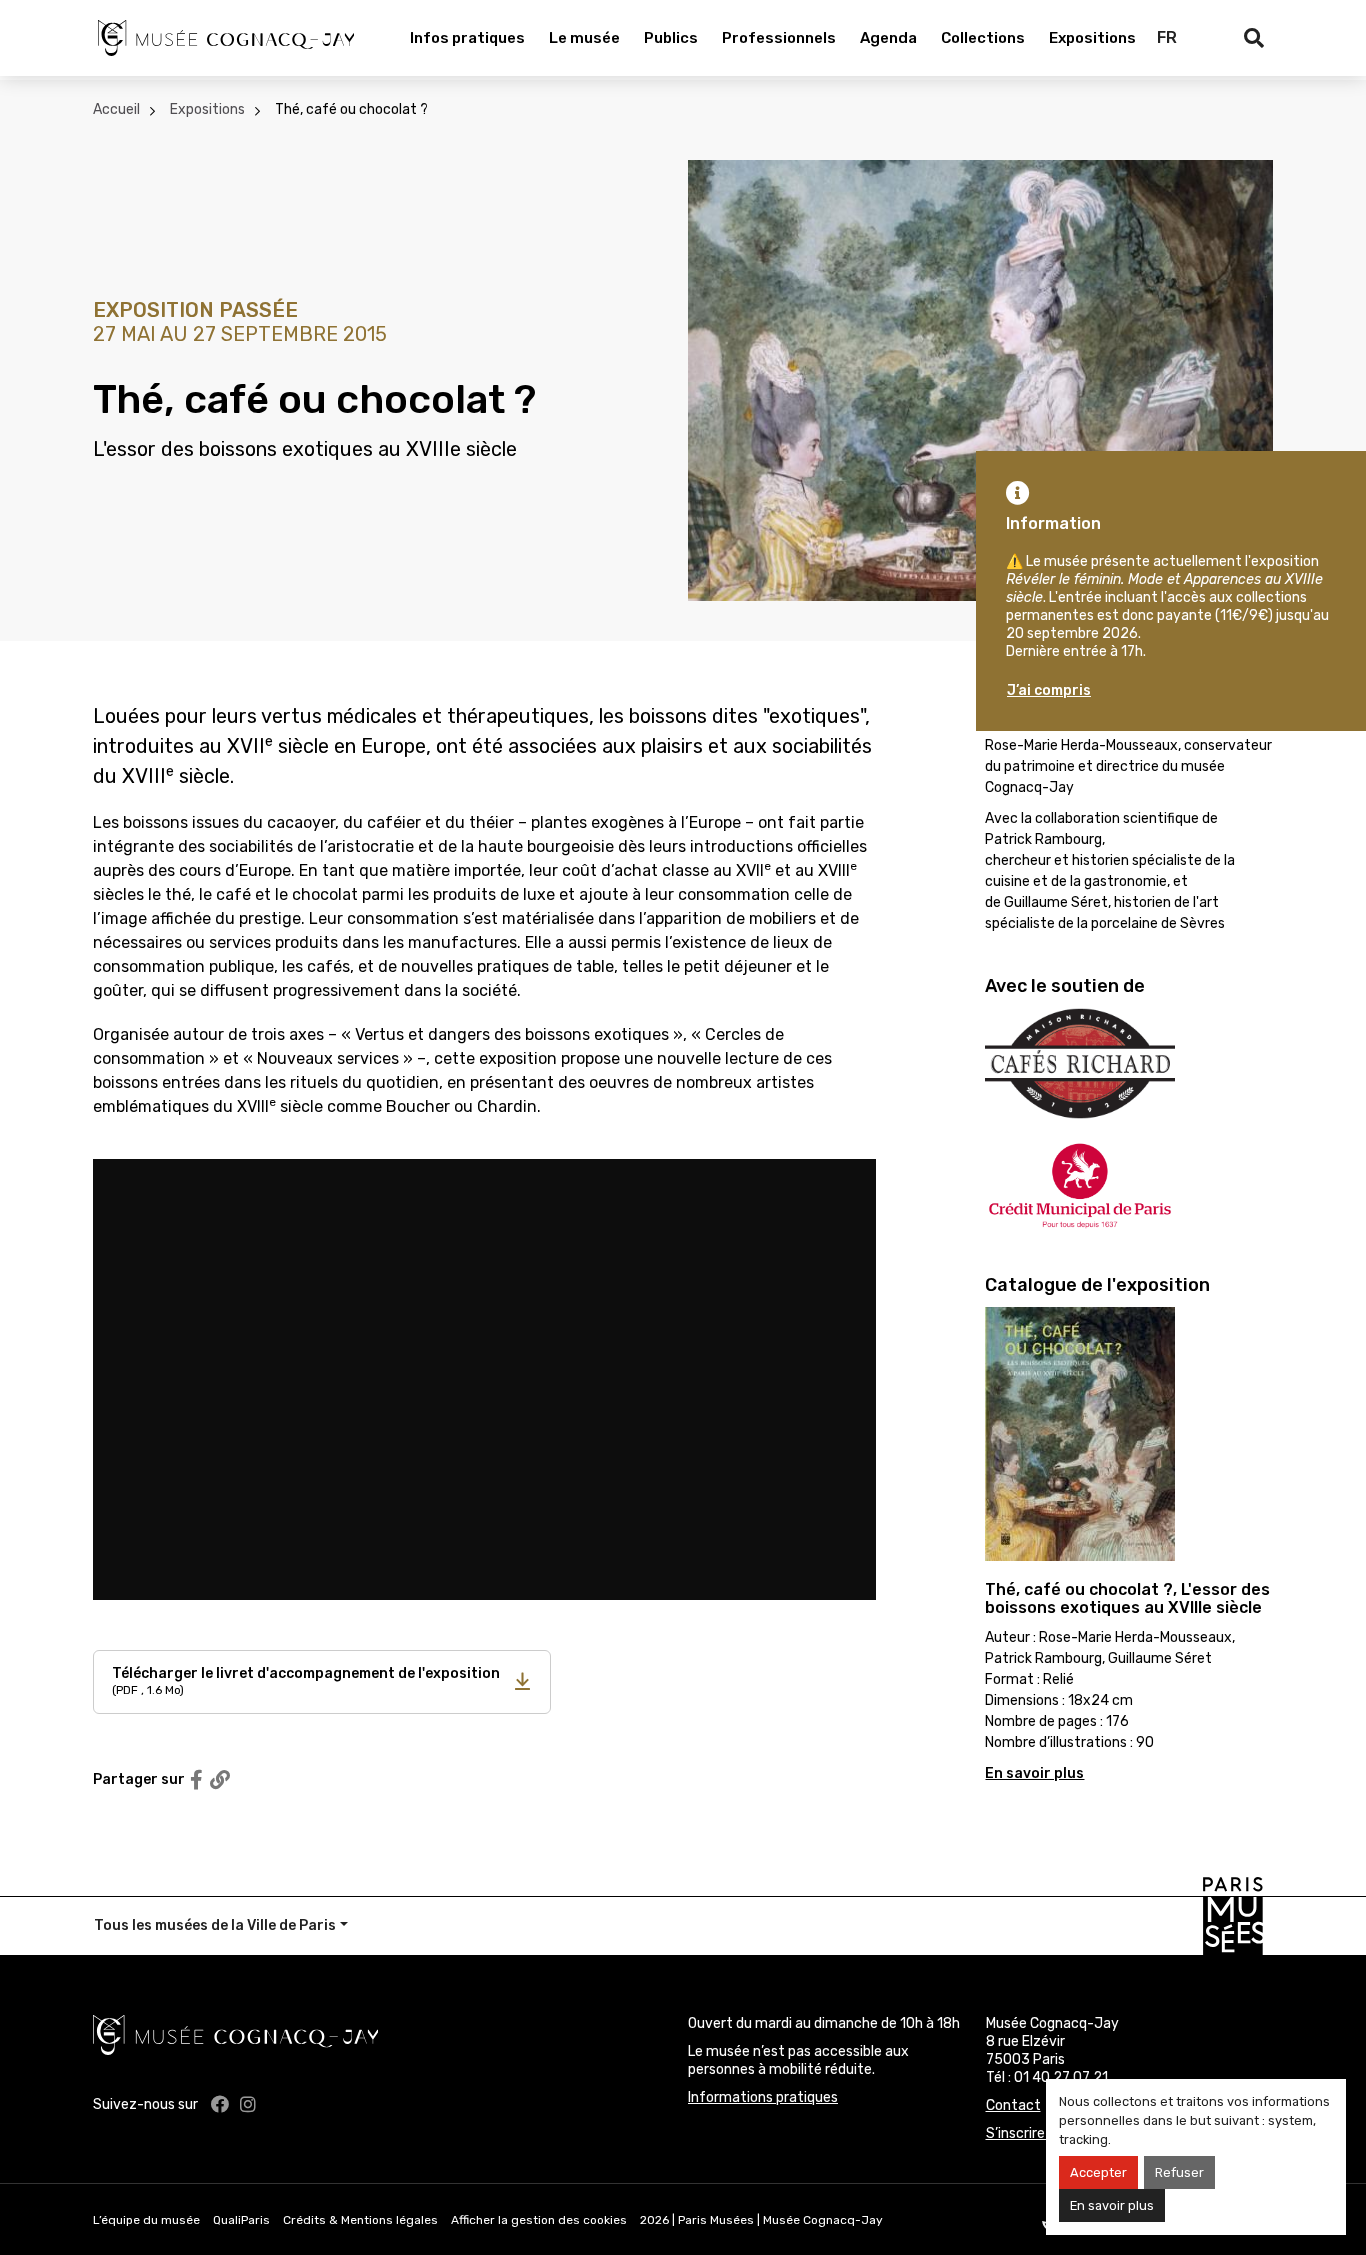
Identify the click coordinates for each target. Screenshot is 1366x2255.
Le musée (584, 38)
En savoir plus (1112, 2205)
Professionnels (779, 38)
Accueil (116, 109)
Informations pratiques (763, 2097)
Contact (1013, 2105)
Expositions (1092, 38)
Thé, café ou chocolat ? (351, 109)
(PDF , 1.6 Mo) (306, 1681)
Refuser (1179, 2172)
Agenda (888, 38)
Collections (983, 38)
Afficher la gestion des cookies (539, 2220)
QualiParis (241, 2220)
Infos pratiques (467, 38)
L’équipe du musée (146, 2220)
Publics (671, 38)
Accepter (1098, 2172)
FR (1167, 37)
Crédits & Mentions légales (360, 2220)
